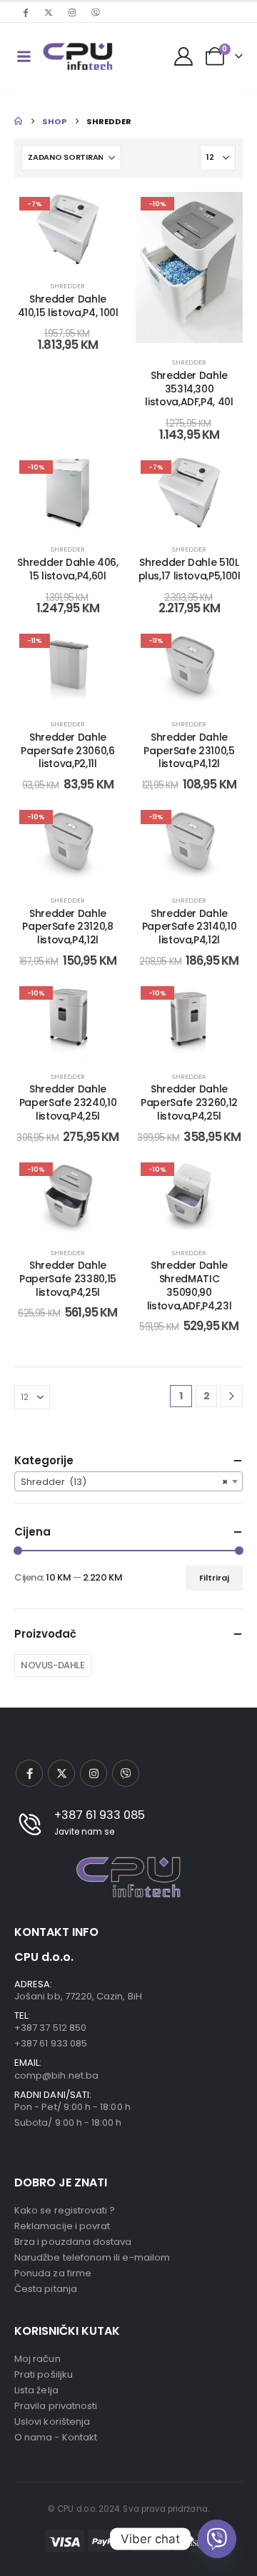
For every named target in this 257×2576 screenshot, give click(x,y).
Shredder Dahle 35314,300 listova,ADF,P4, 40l (189, 389)
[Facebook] (25, 12)
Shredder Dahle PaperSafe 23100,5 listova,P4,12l (189, 751)
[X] (49, 12)
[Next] (232, 1396)
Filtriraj (214, 1578)
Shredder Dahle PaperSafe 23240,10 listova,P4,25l (68, 1102)
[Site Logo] (78, 56)
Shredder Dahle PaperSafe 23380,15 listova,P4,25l (68, 1279)
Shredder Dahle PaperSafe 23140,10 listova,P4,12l (190, 927)
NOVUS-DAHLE (53, 1665)
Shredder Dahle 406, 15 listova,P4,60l (67, 569)
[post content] (68, 230)
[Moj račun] (184, 56)
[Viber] (96, 12)
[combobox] (128, 1481)
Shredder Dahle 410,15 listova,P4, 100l (68, 306)
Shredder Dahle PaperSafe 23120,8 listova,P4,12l (67, 927)
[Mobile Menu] (24, 56)
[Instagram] (72, 12)
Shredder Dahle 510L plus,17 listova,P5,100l (190, 569)
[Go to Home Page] (18, 121)
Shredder (68, 286)
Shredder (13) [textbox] (124, 1482)
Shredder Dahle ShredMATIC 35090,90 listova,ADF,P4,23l (190, 1285)
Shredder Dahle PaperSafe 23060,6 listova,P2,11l (67, 751)
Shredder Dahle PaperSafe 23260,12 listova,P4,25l (189, 1102)
